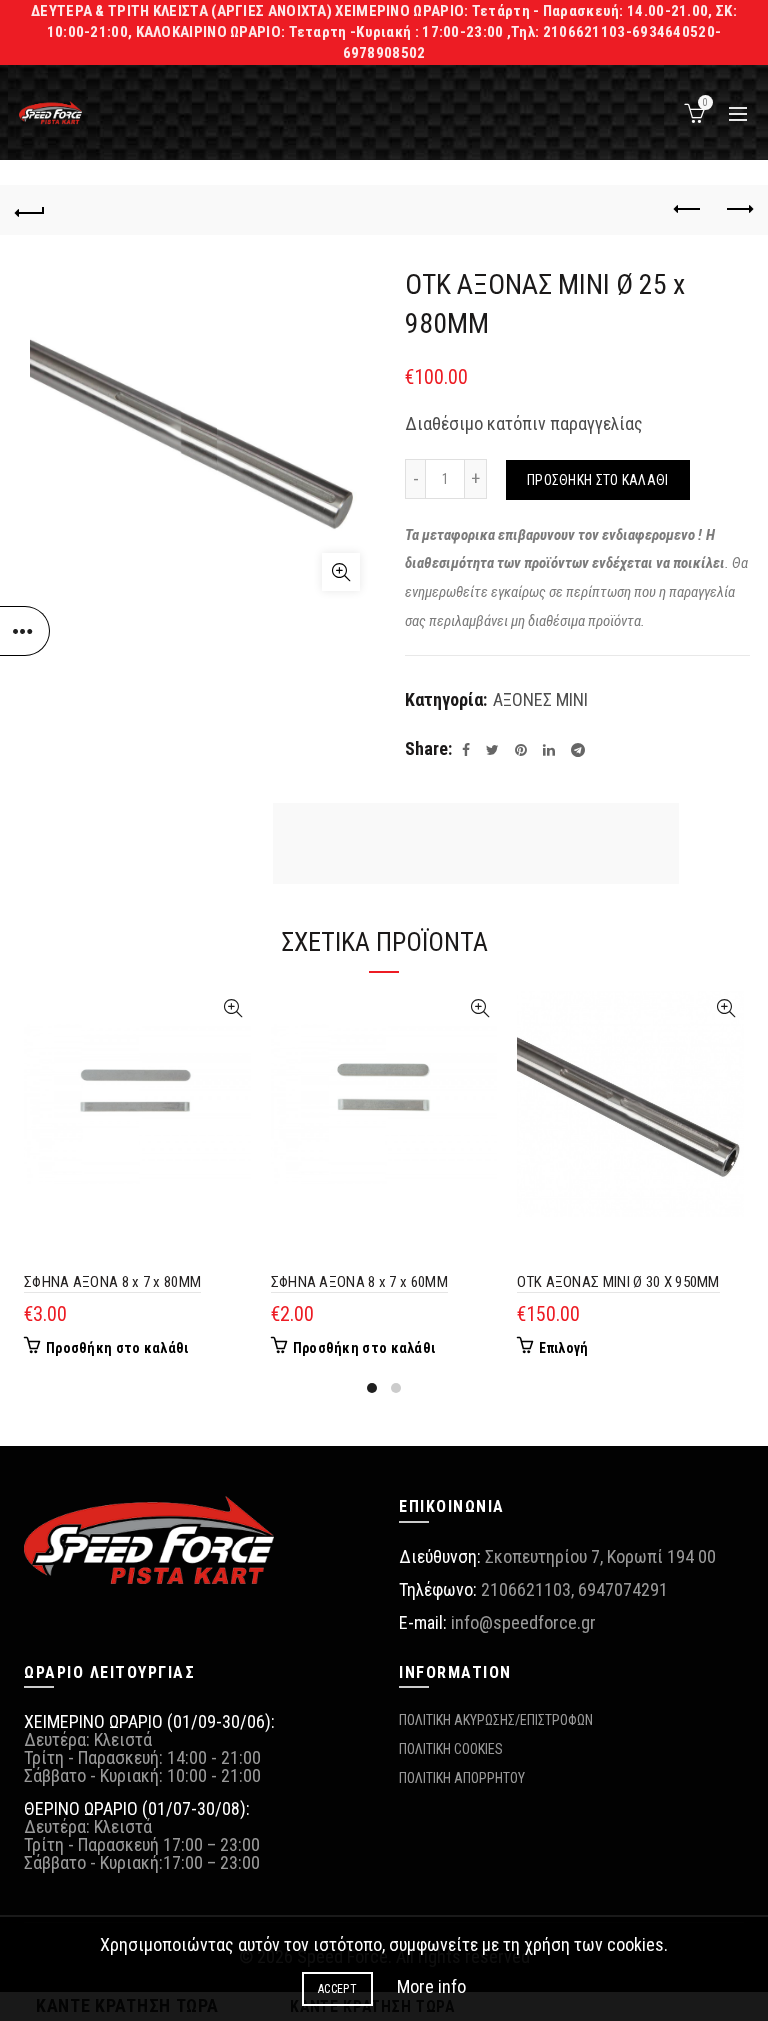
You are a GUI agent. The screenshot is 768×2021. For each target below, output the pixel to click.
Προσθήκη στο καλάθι (598, 480)
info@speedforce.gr (523, 1622)
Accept (337, 1989)
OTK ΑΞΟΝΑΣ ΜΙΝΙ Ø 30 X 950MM (618, 1282)
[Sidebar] (25, 631)
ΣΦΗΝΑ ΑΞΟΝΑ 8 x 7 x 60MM (359, 1282)
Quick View (233, 1008)
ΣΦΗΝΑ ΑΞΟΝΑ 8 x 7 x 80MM (112, 1282)
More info (431, 1986)
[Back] (30, 210)
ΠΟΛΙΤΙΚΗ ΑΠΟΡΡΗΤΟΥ (462, 1778)
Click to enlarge (341, 572)
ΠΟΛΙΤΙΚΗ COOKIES (451, 1749)
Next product (738, 210)
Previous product (688, 210)
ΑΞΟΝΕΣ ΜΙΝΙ (540, 699)
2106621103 (526, 1589)
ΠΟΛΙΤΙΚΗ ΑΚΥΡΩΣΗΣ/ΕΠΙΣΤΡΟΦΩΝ (496, 1720)
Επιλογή (563, 1348)
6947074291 (623, 1589)
